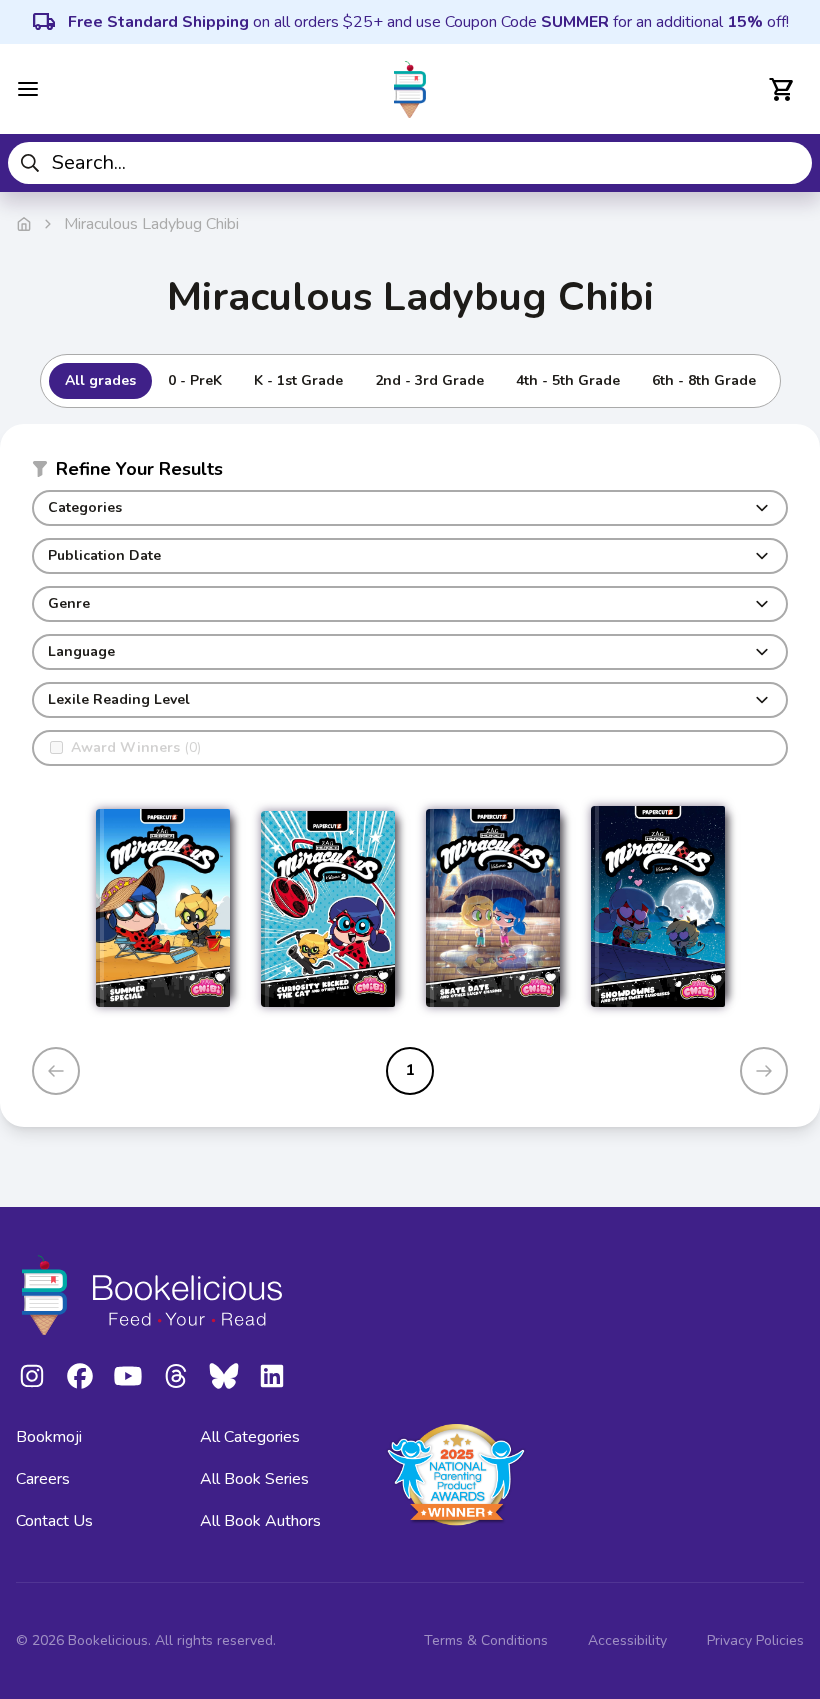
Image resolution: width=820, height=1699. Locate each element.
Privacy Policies (755, 1640)
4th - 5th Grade (568, 380)
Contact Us (54, 1521)
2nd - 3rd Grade (429, 380)
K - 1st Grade (298, 380)
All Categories (250, 1437)
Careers (43, 1479)
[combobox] (410, 163)
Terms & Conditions (486, 1640)
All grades (100, 380)
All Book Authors (260, 1521)
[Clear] (789, 163)
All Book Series (254, 1479)
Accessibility (627, 1640)
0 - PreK (195, 380)
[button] (410, 473)
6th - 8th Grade (704, 380)
